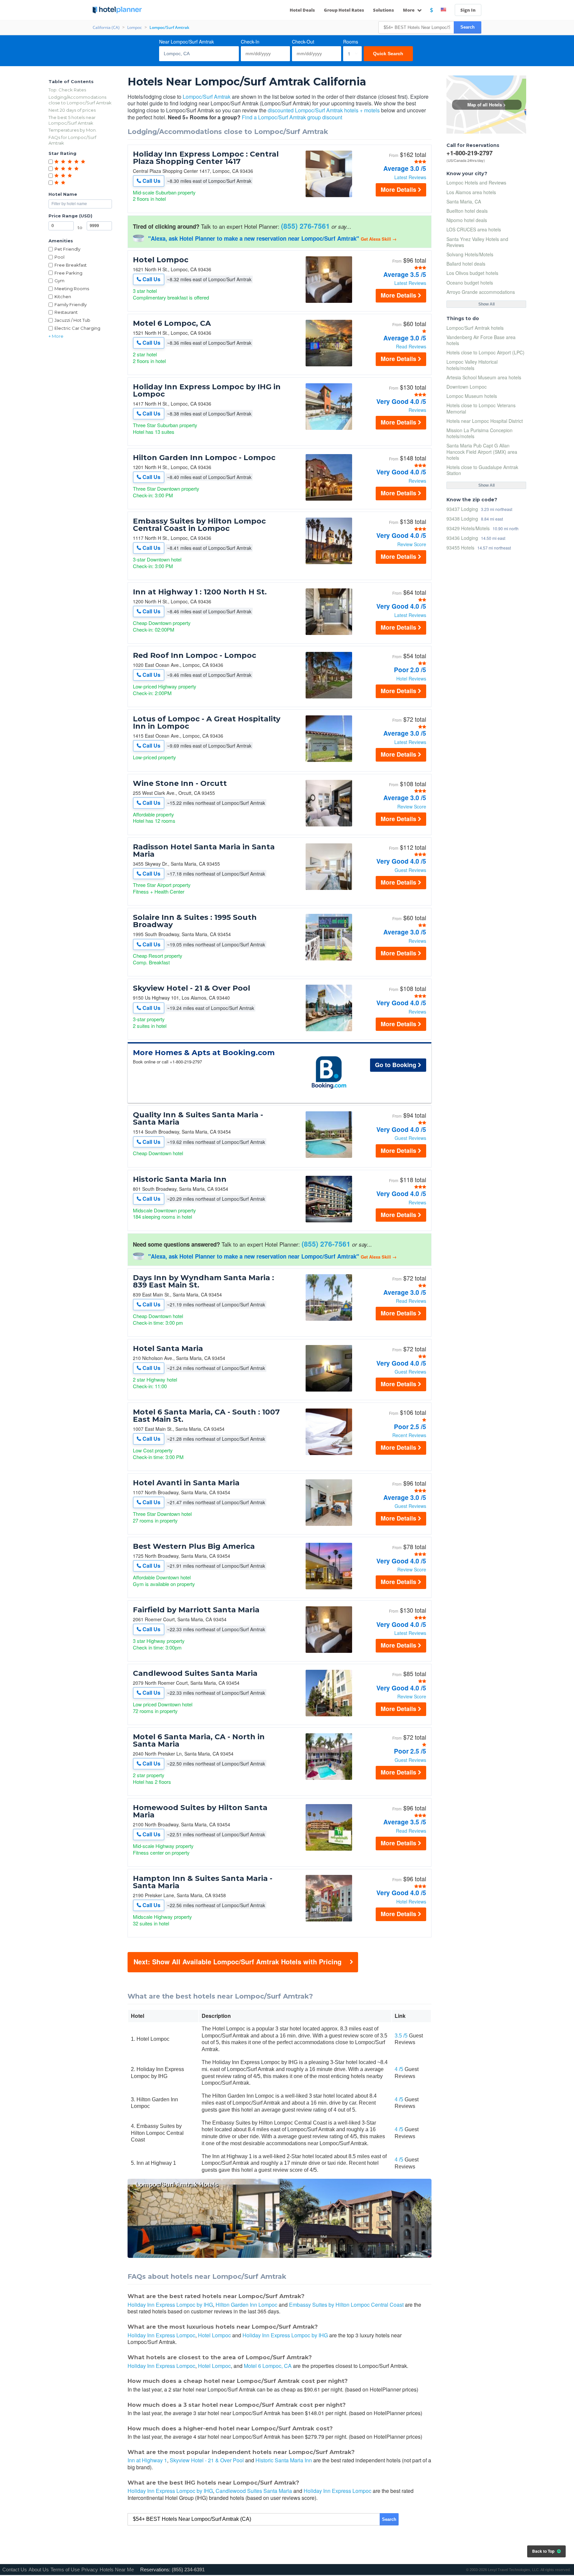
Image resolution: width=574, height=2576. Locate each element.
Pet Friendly (67, 249)
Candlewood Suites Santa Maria (195, 1673)
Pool (59, 257)
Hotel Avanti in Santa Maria (186, 1483)
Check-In (250, 42)
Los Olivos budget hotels (472, 273)
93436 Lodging (462, 538)
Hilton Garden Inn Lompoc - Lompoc (204, 458)
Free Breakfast (71, 265)
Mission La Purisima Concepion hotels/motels (479, 433)
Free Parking (68, 273)
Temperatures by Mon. (73, 130)
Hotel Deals (302, 10)
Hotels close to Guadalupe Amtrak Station (482, 470)
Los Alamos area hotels (471, 192)
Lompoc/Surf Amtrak (207, 97)
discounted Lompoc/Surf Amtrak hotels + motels (324, 110)
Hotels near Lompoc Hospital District (485, 421)
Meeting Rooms (72, 289)
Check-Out (303, 42)
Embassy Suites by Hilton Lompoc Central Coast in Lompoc (199, 525)
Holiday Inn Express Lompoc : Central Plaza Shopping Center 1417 (206, 158)
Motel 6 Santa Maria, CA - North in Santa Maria (199, 1741)
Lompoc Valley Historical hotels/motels (472, 365)
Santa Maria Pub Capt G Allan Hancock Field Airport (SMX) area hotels (482, 451)
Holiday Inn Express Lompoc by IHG (170, 2305)
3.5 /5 (401, 2036)
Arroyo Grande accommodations (481, 292)
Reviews (417, 410)
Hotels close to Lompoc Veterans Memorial (481, 408)
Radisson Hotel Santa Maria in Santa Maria (204, 851)
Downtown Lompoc (467, 387)
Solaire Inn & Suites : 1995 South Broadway (195, 921)
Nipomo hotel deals (467, 220)
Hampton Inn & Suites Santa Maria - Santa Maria (203, 1882)
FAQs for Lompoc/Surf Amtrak (72, 140)
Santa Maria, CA (464, 201)
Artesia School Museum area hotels (484, 377)
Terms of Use (65, 2570)
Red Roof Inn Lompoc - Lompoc (194, 656)
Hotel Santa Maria (168, 1349)
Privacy (90, 2570)
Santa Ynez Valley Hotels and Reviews (477, 242)
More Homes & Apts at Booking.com (204, 1053)
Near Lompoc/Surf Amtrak (187, 42)
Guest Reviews (410, 870)
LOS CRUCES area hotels (474, 229)
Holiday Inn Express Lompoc (161, 2335)
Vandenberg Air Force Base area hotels (481, 340)
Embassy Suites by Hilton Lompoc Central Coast (346, 2305)
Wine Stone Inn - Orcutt (180, 784)
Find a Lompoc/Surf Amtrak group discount (292, 117)
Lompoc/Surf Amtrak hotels (475, 328)
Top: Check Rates (67, 90)
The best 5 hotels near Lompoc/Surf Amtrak (72, 120)
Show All (486, 304)
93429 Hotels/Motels (468, 528)
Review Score (412, 544)
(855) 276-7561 (305, 226)
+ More (56, 336)
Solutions (383, 10)
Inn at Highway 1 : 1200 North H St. (200, 592)
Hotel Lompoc (161, 260)
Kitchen (63, 297)
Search (468, 27)
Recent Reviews (409, 1435)
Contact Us (15, 2570)
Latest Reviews (410, 177)
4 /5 (399, 2069)
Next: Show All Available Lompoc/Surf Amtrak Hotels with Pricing (238, 1962)
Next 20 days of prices (72, 110)
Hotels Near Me (117, 2570)
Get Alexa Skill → (379, 239)
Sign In (468, 10)
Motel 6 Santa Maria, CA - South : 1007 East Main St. (206, 1416)
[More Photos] (329, 195)
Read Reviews (411, 346)
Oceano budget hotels (470, 283)
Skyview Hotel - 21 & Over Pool (191, 988)
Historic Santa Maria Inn (180, 1179)
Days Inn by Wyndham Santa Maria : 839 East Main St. (203, 1282)
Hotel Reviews (411, 678)
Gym (59, 281)
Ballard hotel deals (466, 264)
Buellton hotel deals (467, 211)
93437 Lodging (462, 509)
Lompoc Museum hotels (472, 396)
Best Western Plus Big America (194, 1546)
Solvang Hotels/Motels (470, 254)
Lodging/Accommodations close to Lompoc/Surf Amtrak (80, 100)
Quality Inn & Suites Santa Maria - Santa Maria (198, 1119)
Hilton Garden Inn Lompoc (246, 2305)
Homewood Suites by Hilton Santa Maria (200, 1811)
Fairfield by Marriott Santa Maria (196, 1610)
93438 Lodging (462, 518)
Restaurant (66, 312)
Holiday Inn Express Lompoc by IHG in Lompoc (207, 391)
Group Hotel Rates (344, 10)
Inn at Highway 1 (147, 2460)
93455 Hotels (460, 547)
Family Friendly (71, 305)
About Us (39, 2570)
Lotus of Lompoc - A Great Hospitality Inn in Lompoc (207, 723)
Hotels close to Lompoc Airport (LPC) (485, 352)
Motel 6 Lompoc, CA (172, 323)
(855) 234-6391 (188, 2570)
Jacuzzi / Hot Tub (72, 320)
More (409, 10)
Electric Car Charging (77, 328)
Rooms (351, 42)
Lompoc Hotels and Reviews (476, 183)
